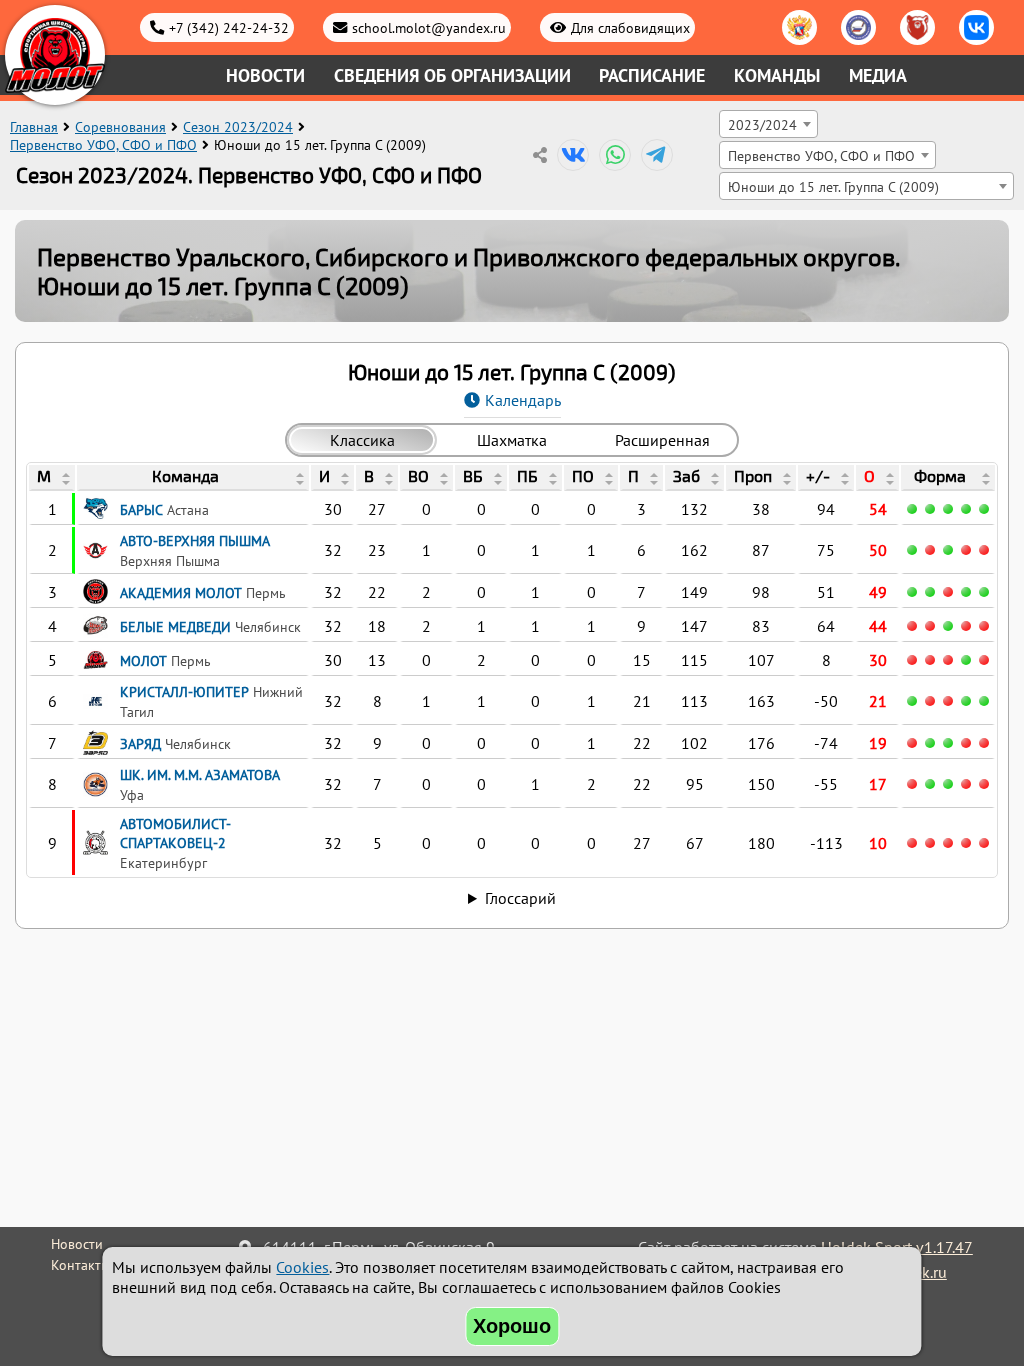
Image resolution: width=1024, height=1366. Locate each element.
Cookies (302, 1267)
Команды (777, 75)
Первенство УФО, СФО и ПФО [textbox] (821, 155)
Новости (265, 75)
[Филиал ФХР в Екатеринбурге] (858, 27)
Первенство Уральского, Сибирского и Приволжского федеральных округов (466, 256)
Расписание (652, 75)
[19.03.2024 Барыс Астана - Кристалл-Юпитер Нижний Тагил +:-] (930, 701)
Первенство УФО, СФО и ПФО (103, 145)
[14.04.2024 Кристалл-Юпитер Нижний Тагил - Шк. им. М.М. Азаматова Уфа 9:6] (984, 701)
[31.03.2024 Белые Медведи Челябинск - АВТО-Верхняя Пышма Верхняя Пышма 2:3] (948, 550)
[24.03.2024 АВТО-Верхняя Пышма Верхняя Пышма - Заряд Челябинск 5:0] (912, 550)
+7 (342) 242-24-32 (229, 27)
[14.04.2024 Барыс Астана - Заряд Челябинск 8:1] (948, 509)
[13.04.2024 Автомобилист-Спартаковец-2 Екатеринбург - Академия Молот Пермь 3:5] (966, 592)
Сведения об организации (452, 75)
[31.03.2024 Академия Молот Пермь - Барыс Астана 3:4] (948, 592)
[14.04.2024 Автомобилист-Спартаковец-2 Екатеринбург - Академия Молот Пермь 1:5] (984, 592)
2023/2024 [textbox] (762, 124)
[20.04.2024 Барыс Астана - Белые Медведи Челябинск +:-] (966, 509)
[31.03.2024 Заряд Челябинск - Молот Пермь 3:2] (948, 660)
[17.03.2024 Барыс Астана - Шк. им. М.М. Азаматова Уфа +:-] (912, 784)
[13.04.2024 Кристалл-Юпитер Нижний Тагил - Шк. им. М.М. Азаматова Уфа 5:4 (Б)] (966, 701)
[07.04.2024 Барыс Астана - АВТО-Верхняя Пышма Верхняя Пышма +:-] (912, 509)
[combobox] (768, 124)
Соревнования (120, 127)
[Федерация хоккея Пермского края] (917, 27)
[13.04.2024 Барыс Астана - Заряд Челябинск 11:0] (930, 509)
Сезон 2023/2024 (238, 127)
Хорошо (512, 1326)
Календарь (523, 400)
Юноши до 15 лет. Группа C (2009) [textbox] (833, 186)
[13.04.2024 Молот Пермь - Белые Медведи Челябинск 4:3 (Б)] (930, 626)
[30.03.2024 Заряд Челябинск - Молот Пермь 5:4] (930, 660)
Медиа (878, 75)
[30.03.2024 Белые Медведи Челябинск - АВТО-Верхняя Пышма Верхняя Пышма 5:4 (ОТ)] (930, 550)
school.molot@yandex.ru (429, 27)
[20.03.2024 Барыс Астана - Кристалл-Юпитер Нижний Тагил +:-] (948, 701)
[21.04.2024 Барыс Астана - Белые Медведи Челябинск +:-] (984, 509)
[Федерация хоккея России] (799, 27)
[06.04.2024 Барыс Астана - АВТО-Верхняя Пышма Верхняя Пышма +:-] (966, 550)
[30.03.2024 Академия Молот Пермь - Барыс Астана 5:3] (930, 592)
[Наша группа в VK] (976, 27)
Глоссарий (520, 898)
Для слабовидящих (630, 27)
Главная (34, 127)
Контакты (80, 1265)
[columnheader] (52, 478)
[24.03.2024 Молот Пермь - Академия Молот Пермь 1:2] (912, 592)
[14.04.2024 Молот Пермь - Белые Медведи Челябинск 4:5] (948, 626)
